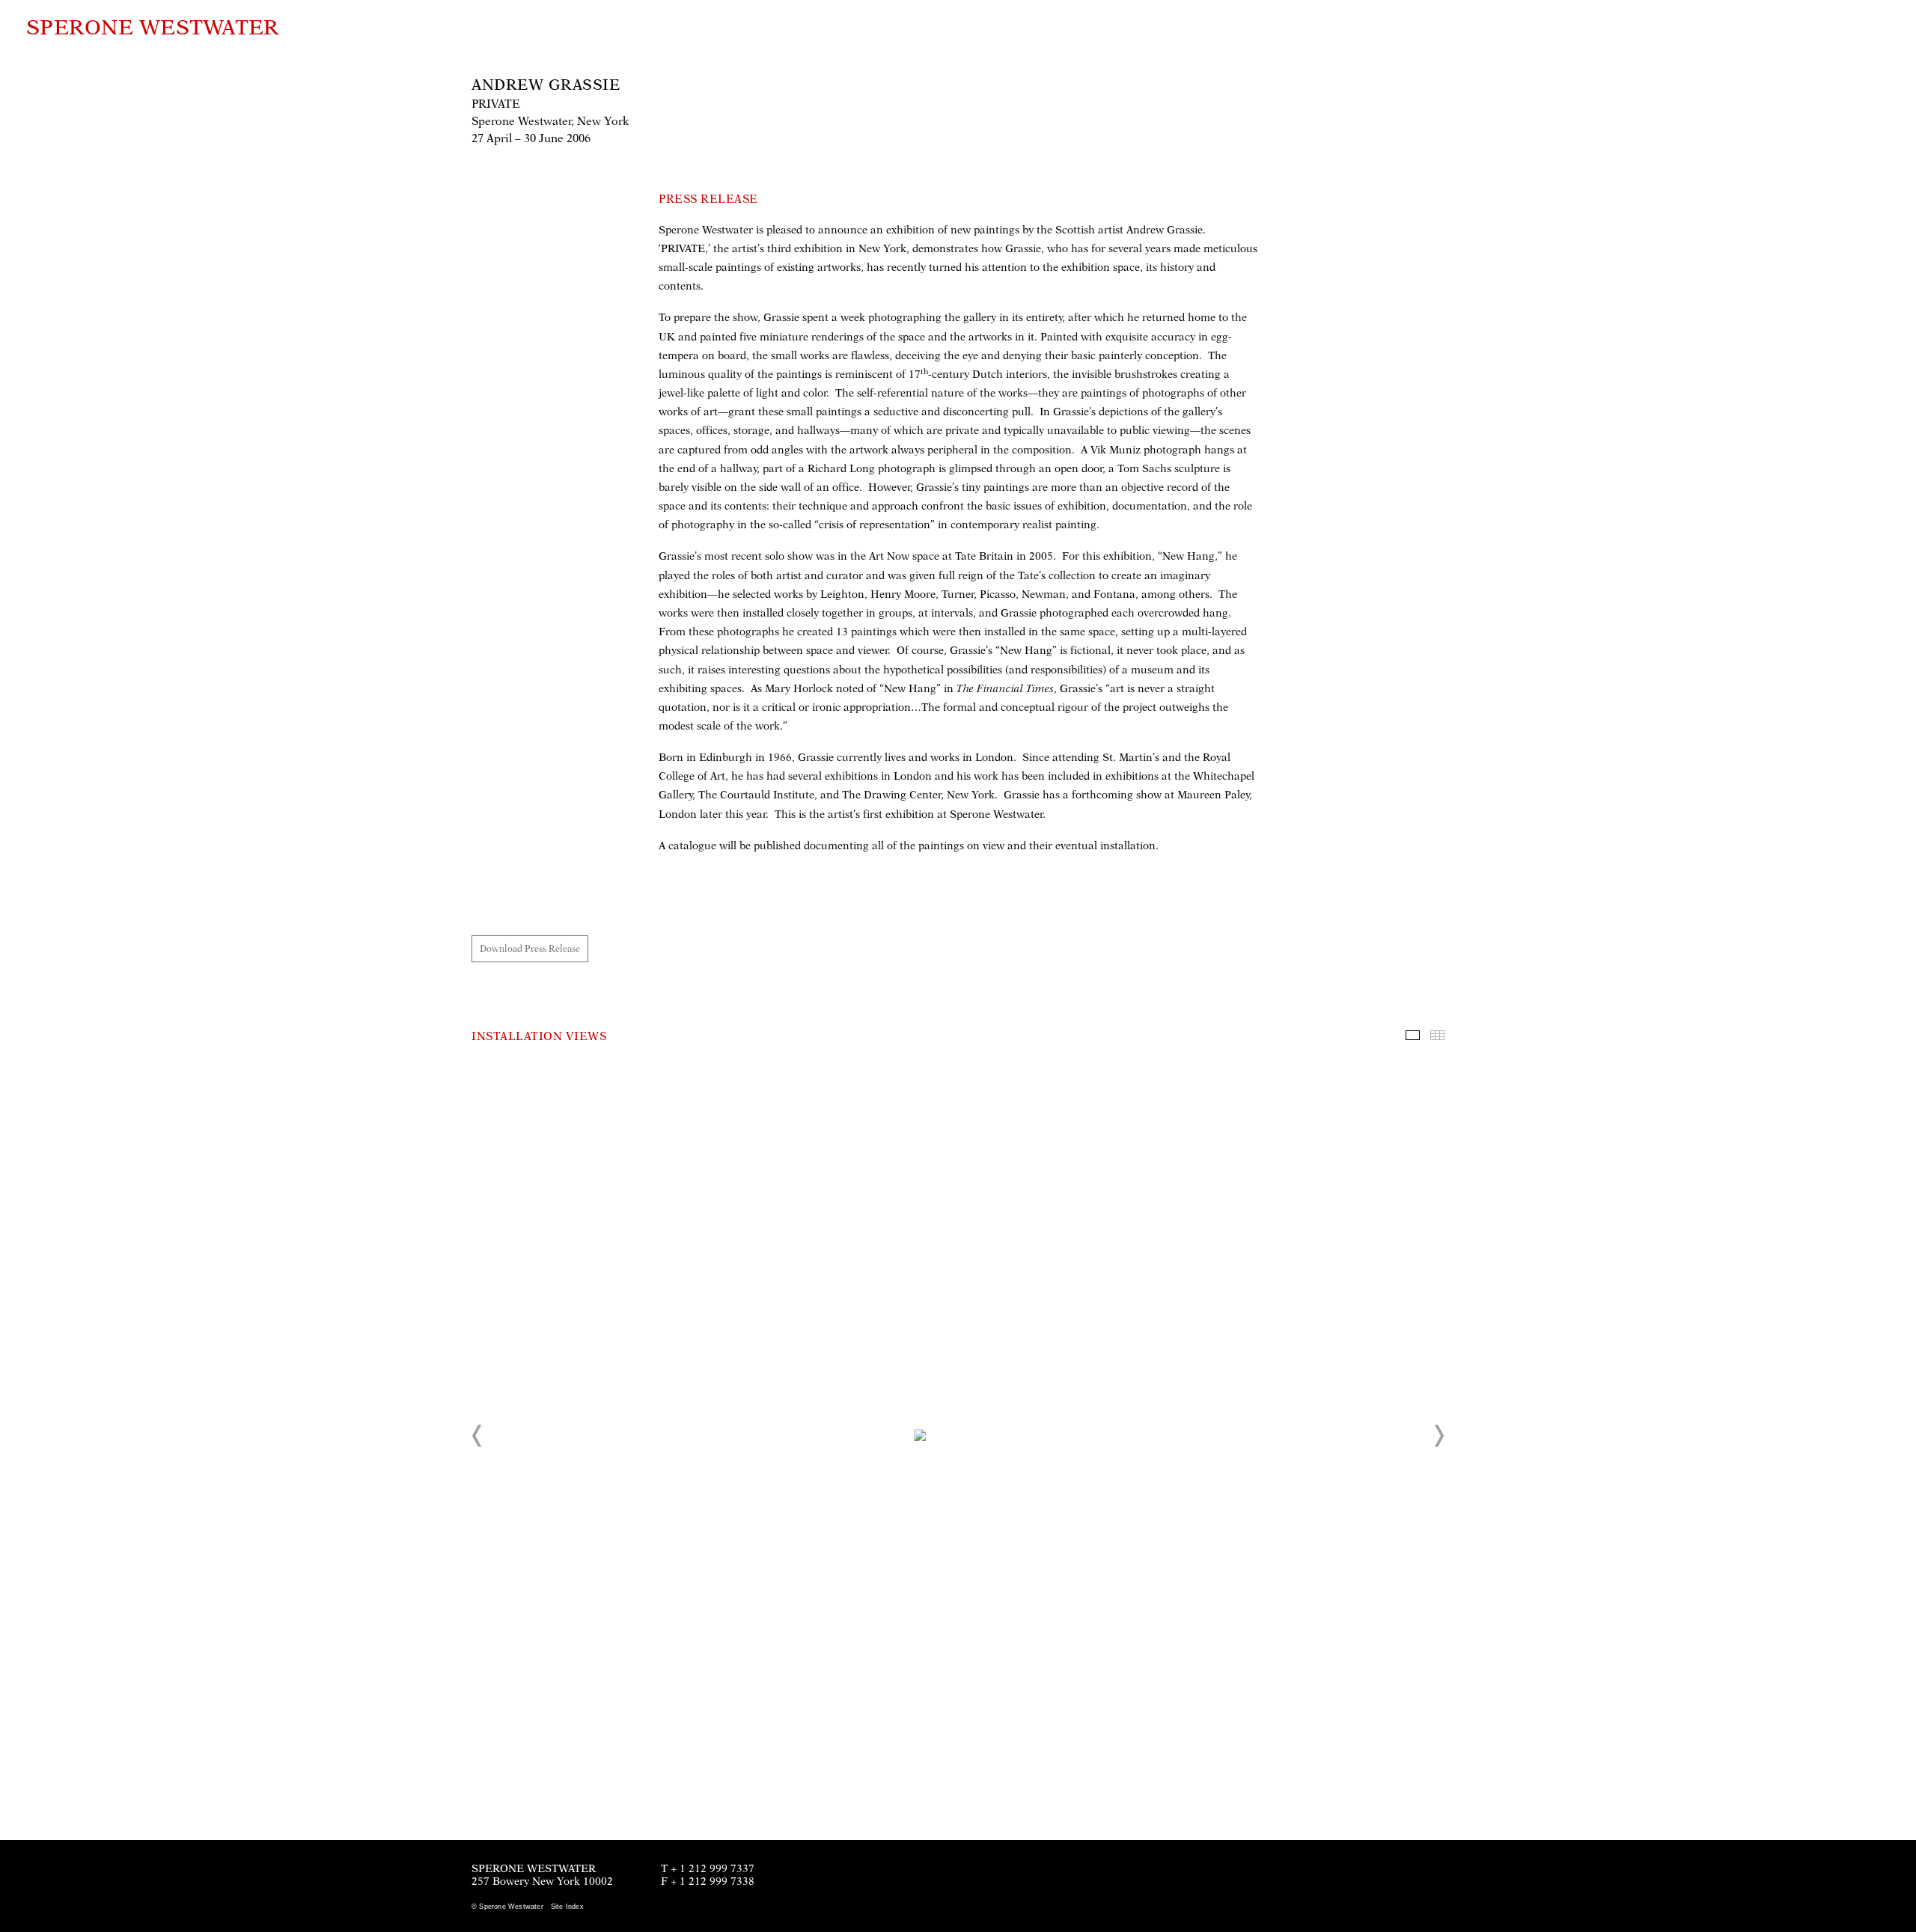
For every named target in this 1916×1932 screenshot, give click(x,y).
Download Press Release (530, 949)
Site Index (567, 1907)
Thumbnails (1437, 1035)
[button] (478, 1436)
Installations (1413, 1035)
